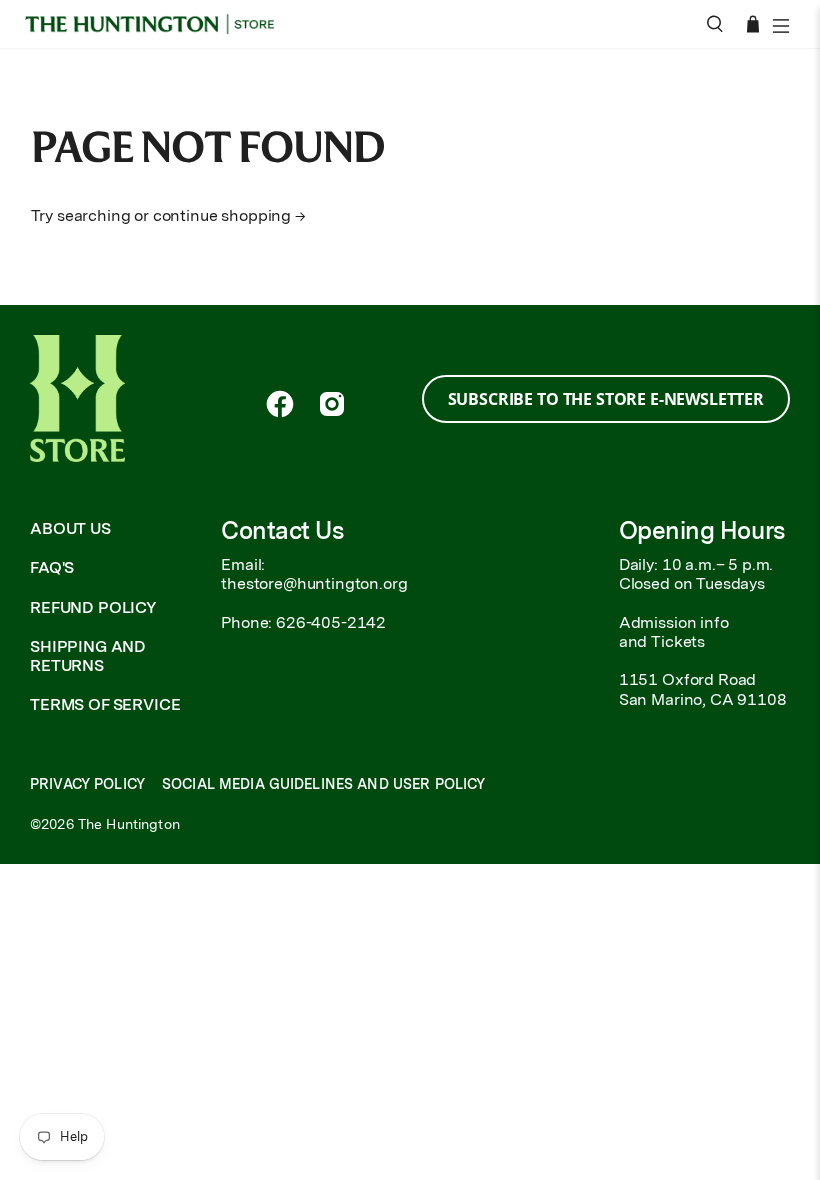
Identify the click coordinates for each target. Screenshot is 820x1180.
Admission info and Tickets (674, 632)
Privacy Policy (87, 784)
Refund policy (93, 607)
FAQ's (52, 567)
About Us (70, 528)
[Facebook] (280, 404)
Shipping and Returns (88, 656)
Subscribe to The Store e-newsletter (606, 399)
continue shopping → (229, 215)
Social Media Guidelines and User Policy (323, 784)
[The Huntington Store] (156, 24)
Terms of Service (105, 704)
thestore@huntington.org (314, 583)
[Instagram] (332, 404)
